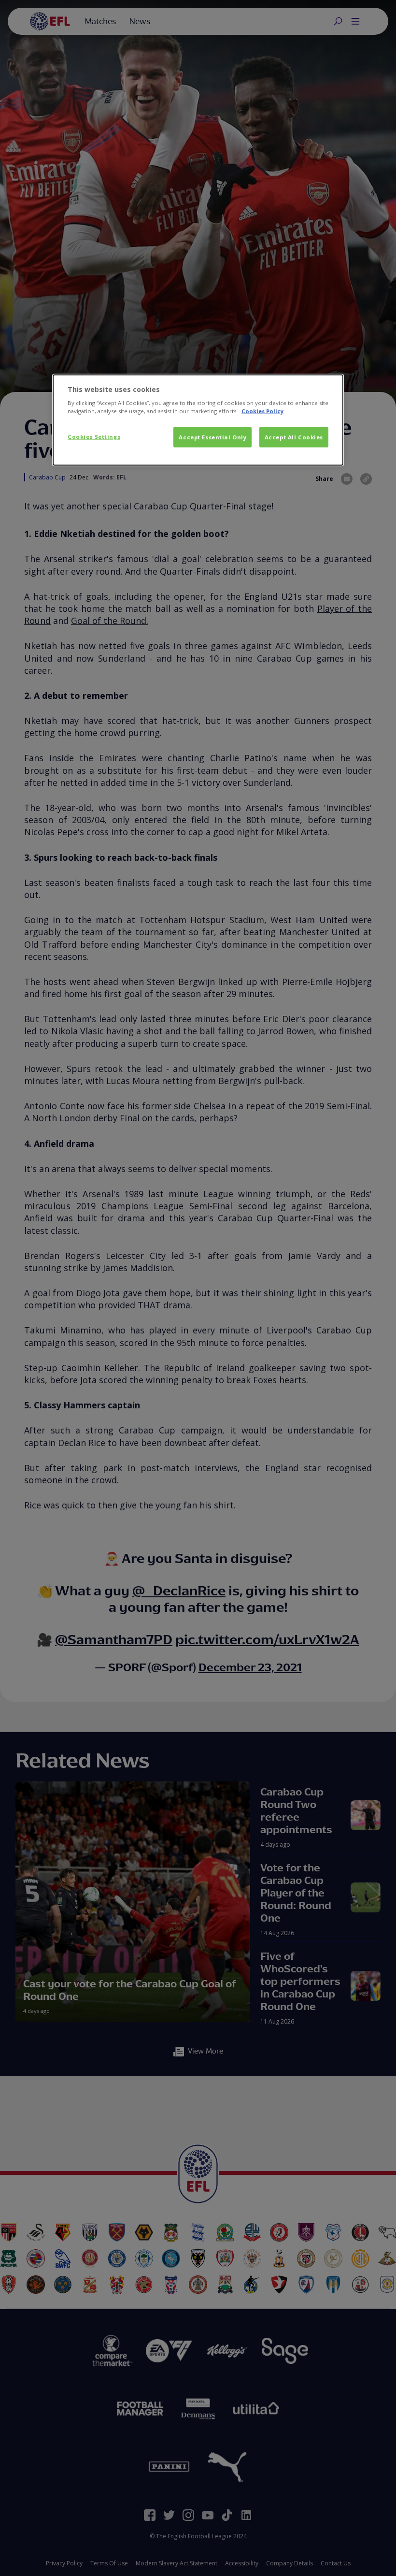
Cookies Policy (262, 411)
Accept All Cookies (294, 437)
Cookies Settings (94, 437)
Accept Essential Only (212, 437)
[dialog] (198, 420)
